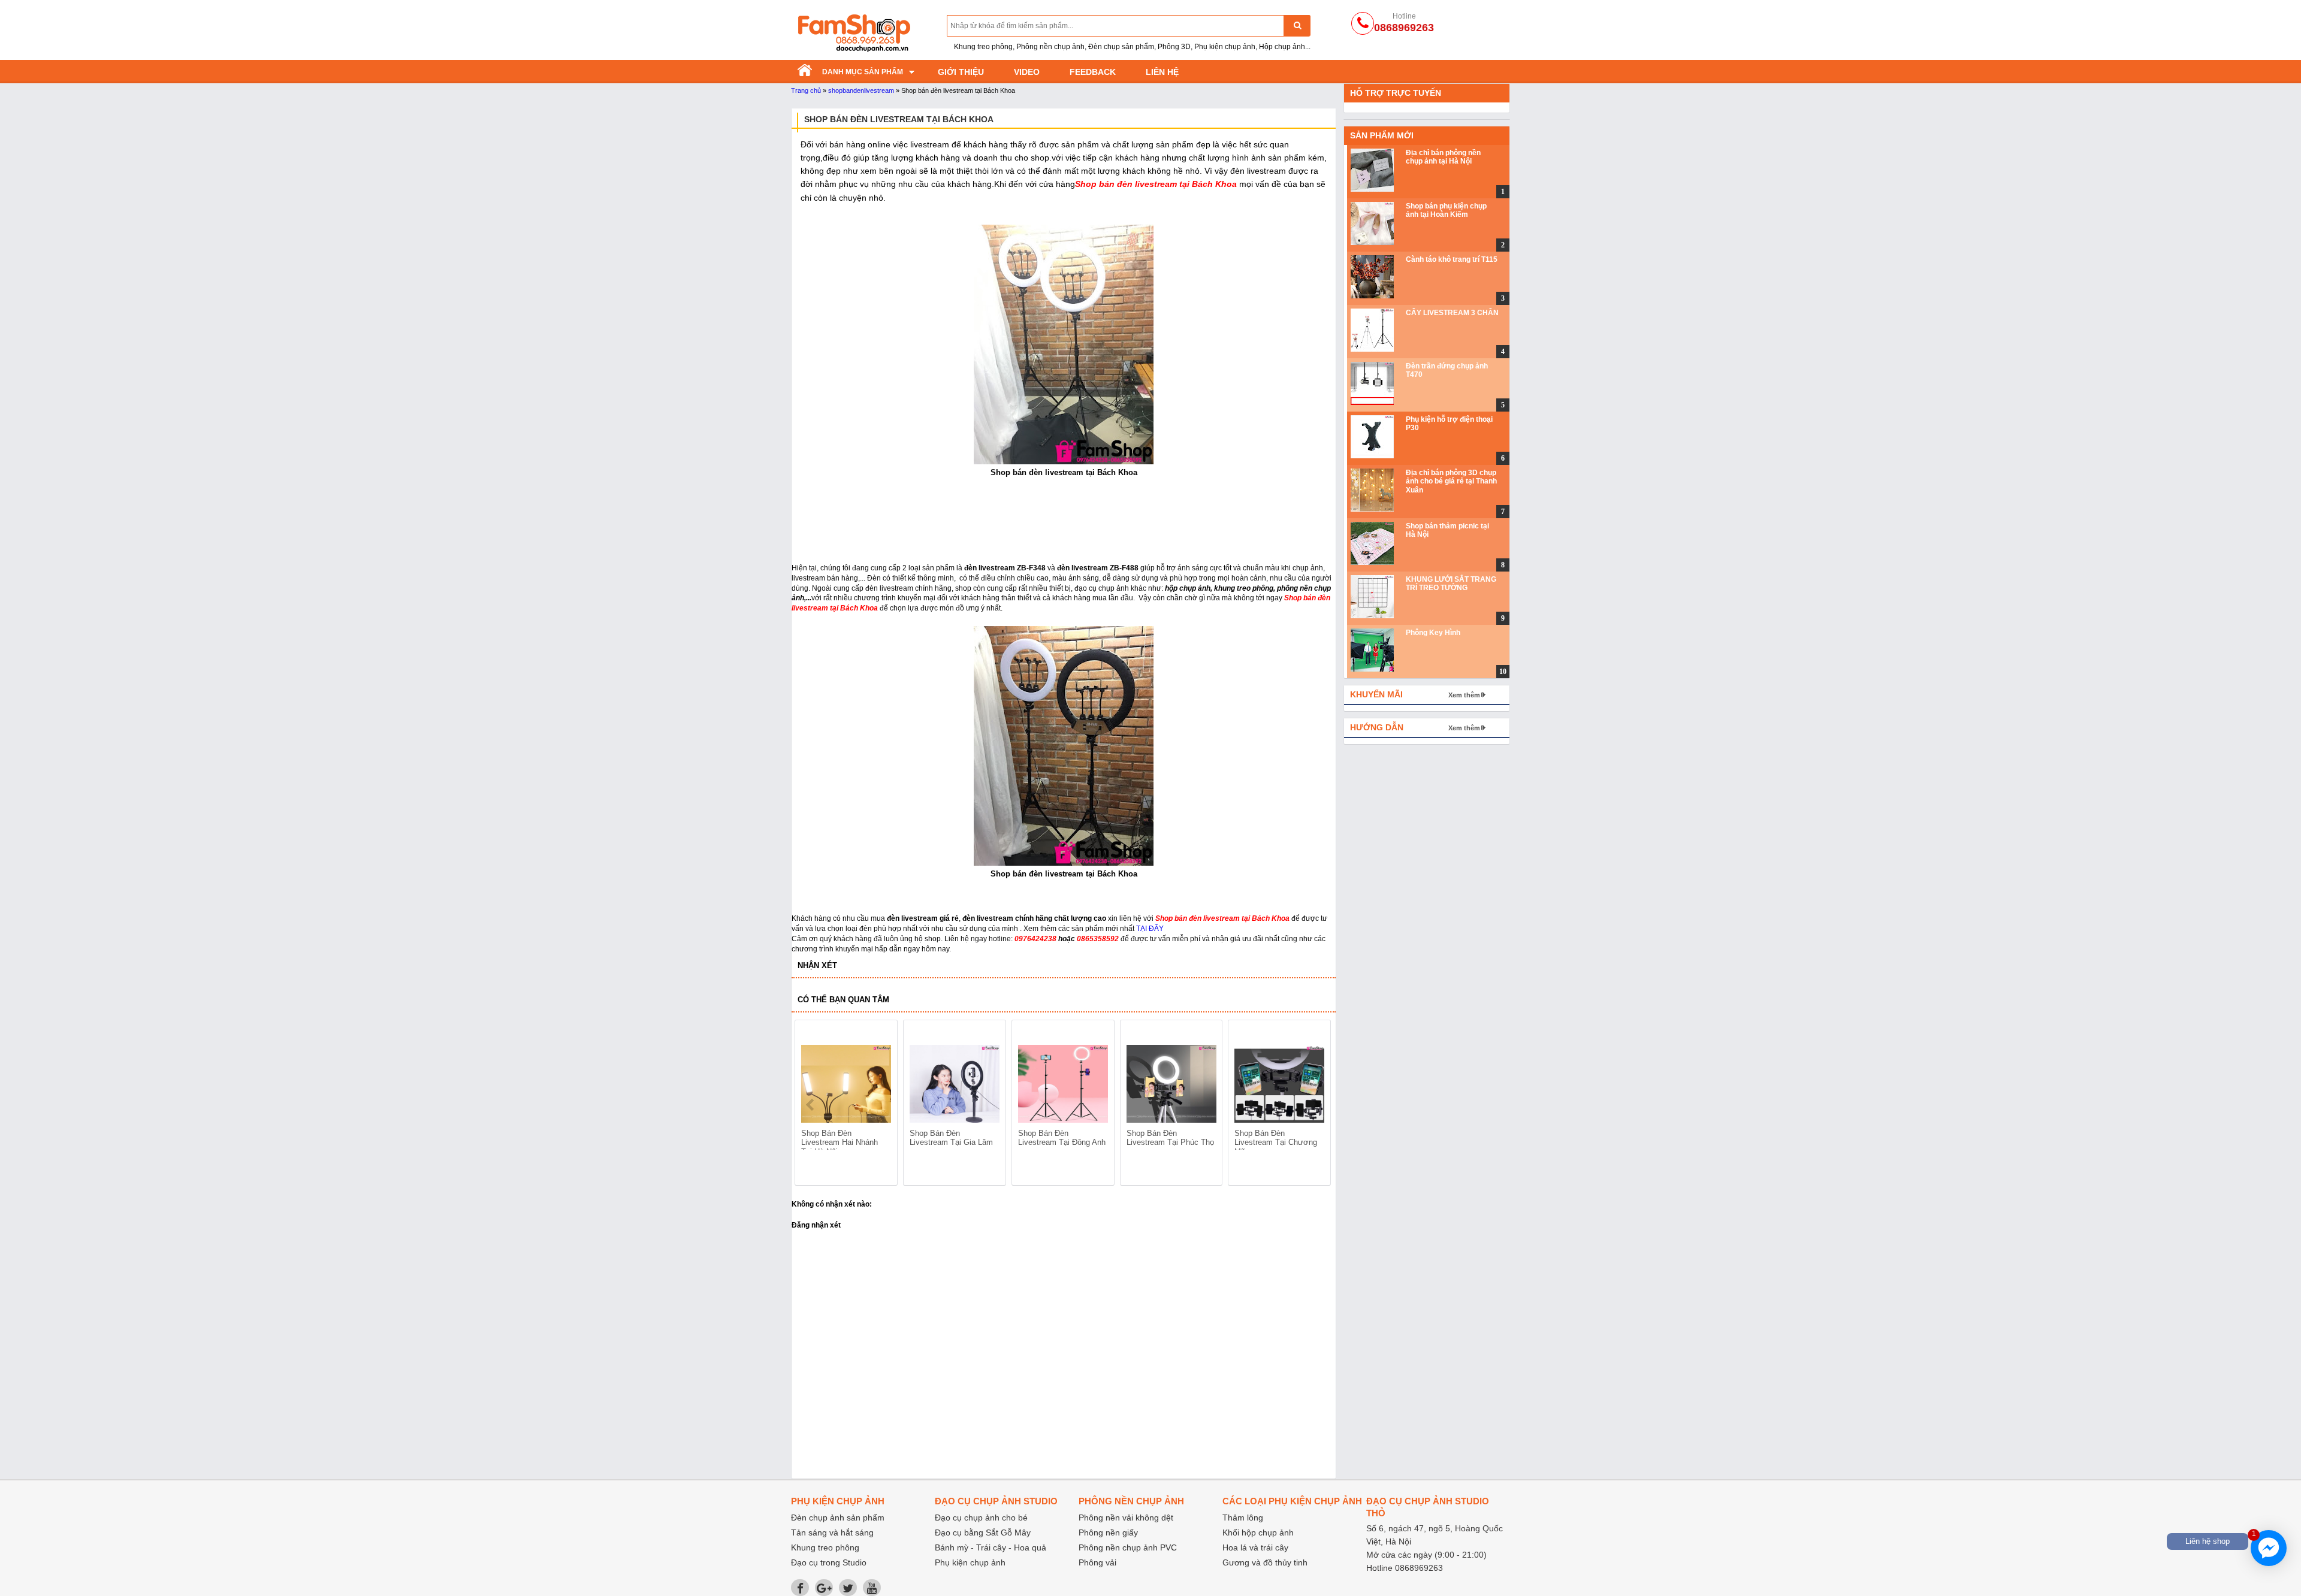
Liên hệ (1162, 72)
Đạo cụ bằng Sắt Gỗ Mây (983, 1532)
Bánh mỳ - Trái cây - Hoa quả (991, 1547)
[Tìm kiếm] (1297, 25)
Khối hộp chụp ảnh (1258, 1532)
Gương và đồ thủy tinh (1265, 1562)
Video (1027, 72)
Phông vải (1097, 1562)
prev (811, 1105)
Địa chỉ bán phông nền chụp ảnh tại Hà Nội (1443, 157)
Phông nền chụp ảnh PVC (1128, 1547)
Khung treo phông (825, 1547)
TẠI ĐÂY (1150, 929)
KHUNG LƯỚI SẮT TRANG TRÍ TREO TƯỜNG (1451, 584)
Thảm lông (1243, 1518)
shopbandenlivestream (861, 90)
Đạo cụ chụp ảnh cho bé (981, 1518)
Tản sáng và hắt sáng (832, 1532)
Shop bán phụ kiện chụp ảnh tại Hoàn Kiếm (1446, 210)
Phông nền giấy (1108, 1532)
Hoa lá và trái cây (1255, 1547)
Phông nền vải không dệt (1126, 1518)
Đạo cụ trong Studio (829, 1562)
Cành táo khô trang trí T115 (1452, 259)
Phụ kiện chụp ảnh (970, 1562)
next (1316, 1105)
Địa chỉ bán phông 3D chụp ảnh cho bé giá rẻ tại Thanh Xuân (1451, 481)
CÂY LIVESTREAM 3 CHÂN (1452, 313)
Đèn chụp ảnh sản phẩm (838, 1518)
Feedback (1093, 72)
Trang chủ (806, 90)
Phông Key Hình (1433, 633)
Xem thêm (1464, 695)
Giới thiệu (961, 72)
